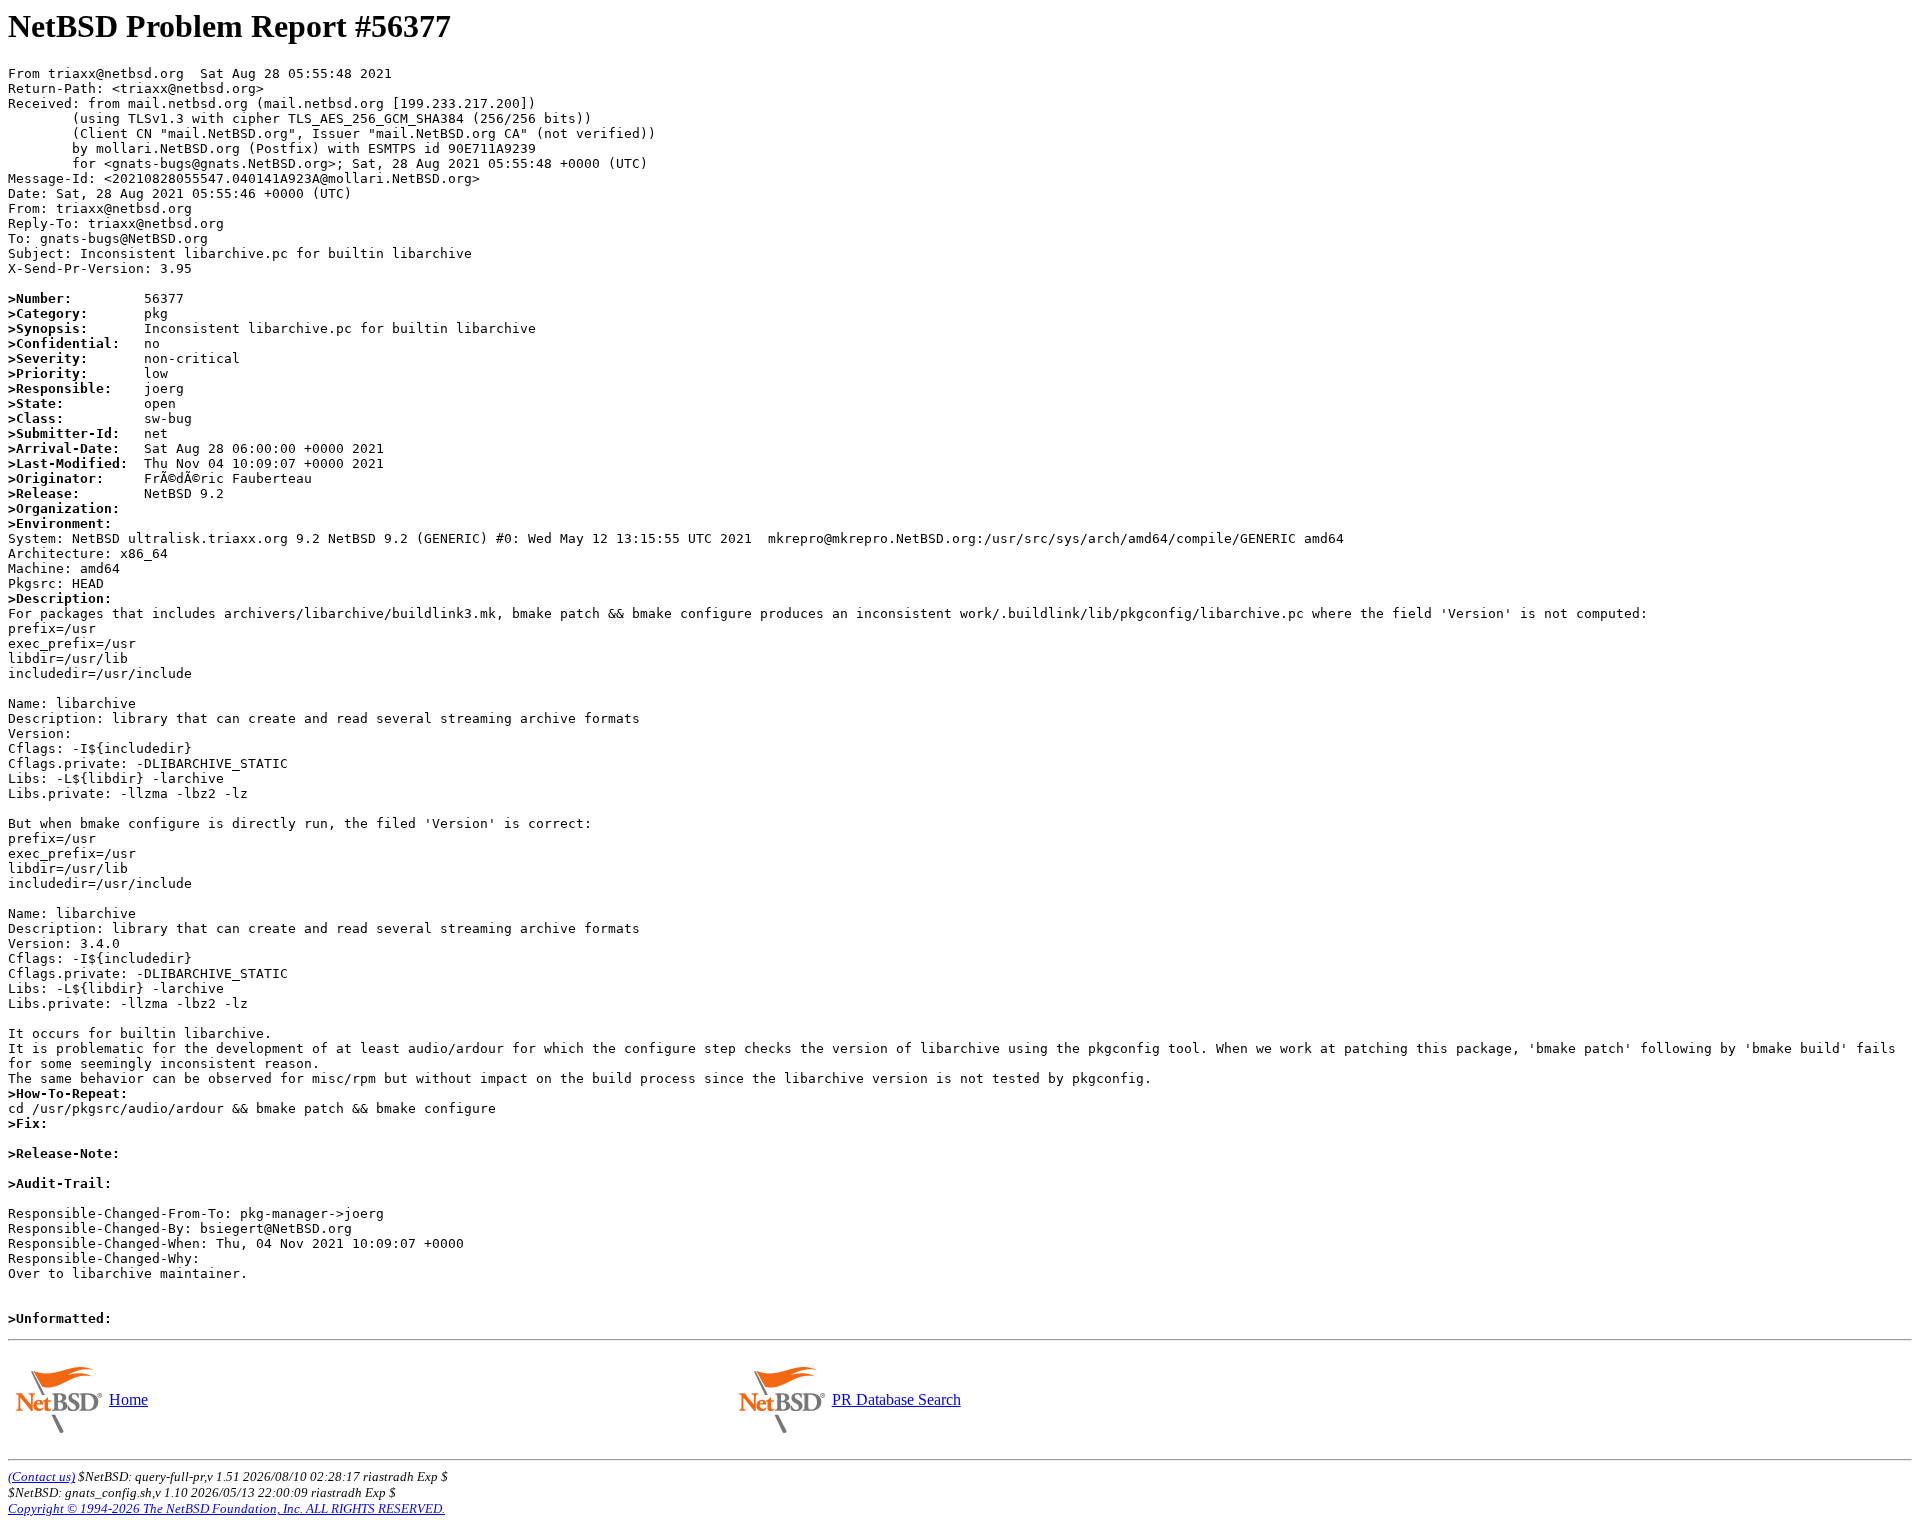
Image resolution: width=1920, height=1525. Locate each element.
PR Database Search (896, 1399)
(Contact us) (41, 1476)
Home (128, 1399)
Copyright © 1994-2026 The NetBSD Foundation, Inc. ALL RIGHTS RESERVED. (226, 1508)
